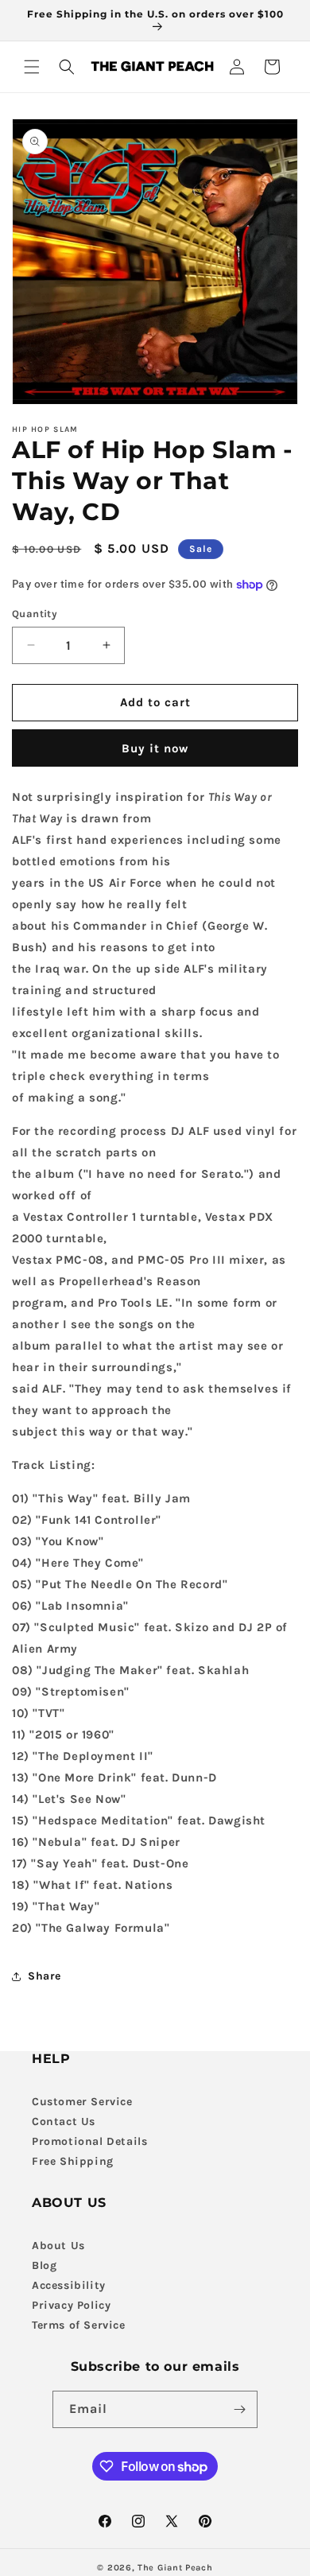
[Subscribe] (239, 2409)
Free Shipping (73, 2161)
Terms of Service (79, 2325)
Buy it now (155, 748)
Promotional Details (89, 2141)
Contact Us (64, 2121)
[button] (32, 67)
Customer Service (82, 2102)
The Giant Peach (175, 2568)
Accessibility (69, 2285)
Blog (44, 2265)
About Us (58, 2246)
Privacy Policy (71, 2305)
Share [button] (45, 1976)
